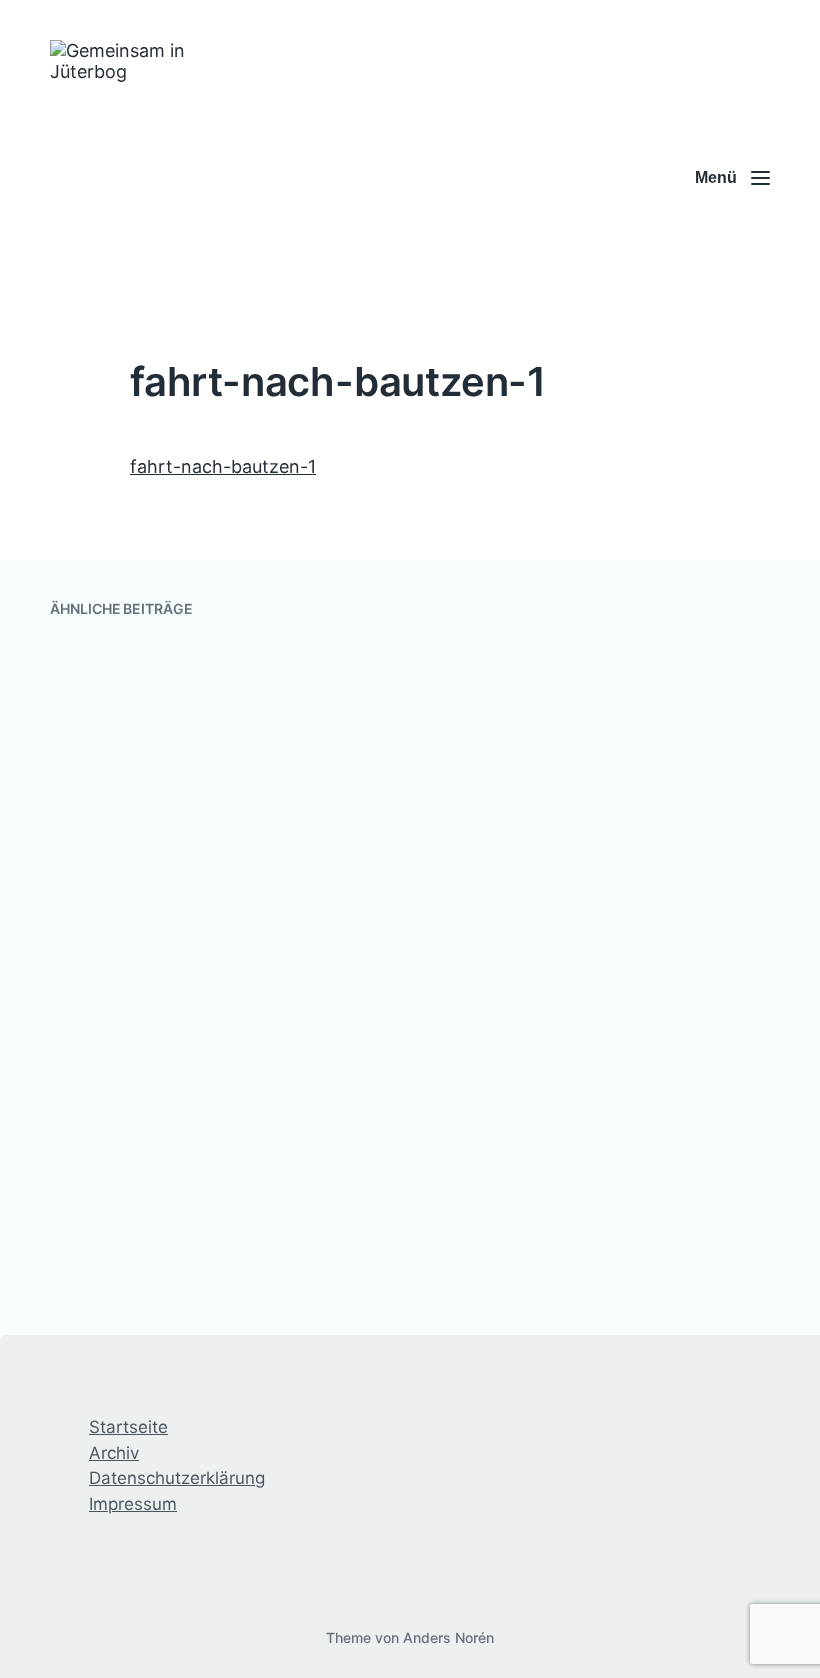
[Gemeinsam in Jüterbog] (147, 178)
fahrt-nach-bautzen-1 (223, 466)
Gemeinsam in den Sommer (576, 893)
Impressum (133, 1504)
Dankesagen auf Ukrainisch (200, 1066)
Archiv (114, 1453)
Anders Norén (448, 1637)
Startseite (128, 1427)
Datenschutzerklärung (177, 1478)
